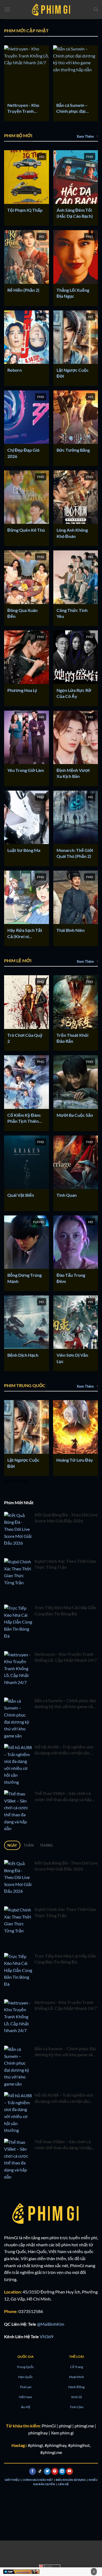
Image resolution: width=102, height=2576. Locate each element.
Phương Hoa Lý (22, 690)
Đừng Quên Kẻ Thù (26, 530)
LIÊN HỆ (63, 2484)
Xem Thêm (85, 136)
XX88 (53, 2502)
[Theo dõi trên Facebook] (33, 2471)
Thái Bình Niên (71, 930)
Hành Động (76, 2387)
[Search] (96, 9)
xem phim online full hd (26, 2502)
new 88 (68, 2509)
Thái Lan (26, 2387)
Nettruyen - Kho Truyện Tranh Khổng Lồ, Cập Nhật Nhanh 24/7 (24, 108)
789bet (82, 2509)
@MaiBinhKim (51, 2324)
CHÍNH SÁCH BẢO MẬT (38, 2480)
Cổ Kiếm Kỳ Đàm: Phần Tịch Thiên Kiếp (24, 1118)
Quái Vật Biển (21, 1195)
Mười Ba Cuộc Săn (75, 1115)
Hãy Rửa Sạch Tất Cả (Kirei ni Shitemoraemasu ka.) (25, 933)
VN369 (47, 2336)
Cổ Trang (77, 2367)
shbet (31, 2516)
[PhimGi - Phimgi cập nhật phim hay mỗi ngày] (51, 9)
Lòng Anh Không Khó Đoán (72, 533)
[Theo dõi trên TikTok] (40, 2471)
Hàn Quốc (26, 2377)
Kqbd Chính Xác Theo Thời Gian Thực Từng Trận (65, 1564)
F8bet (20, 2516)
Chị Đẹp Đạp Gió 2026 (23, 453)
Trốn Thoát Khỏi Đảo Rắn (72, 1038)
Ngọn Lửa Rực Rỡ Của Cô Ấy (74, 693)
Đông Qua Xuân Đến (22, 613)
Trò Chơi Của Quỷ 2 (25, 1038)
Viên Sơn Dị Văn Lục (72, 1358)
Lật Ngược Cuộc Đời (73, 373)
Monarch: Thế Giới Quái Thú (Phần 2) (75, 853)
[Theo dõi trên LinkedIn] (62, 2471)
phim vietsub (16, 1481)
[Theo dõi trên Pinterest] (55, 2471)
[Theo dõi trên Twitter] (47, 2471)
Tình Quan (67, 1195)
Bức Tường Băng (73, 450)
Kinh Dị (77, 2397)
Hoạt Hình (77, 2377)
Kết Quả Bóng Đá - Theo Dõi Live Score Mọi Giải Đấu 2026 (66, 1518)
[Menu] (7, 9)
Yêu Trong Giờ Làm (26, 770)
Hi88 (9, 2516)
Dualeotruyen (51, 2516)
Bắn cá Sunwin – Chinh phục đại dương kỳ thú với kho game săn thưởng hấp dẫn (73, 108)
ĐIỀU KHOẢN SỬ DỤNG (71, 2480)
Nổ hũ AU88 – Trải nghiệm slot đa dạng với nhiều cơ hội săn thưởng (64, 1750)
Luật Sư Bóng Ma (24, 850)
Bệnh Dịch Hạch (23, 1355)
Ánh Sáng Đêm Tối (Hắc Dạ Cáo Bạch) (75, 213)
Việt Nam (25, 2397)
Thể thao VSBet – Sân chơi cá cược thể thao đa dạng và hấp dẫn (63, 1797)
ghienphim (24, 2509)
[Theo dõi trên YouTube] (69, 2471)
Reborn (15, 370)
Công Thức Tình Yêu (72, 613)
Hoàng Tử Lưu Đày (75, 1460)
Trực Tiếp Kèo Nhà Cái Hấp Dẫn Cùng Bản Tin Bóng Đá (65, 1610)
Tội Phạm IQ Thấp (25, 210)
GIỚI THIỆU (12, 2480)
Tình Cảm (77, 2407)
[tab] (12, 1845)
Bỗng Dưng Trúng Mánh (24, 1278)
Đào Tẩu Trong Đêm (71, 1278)
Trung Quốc (25, 2367)
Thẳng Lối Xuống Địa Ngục (73, 293)
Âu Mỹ (26, 2407)
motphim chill (48, 2509)
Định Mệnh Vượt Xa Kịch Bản (73, 773)
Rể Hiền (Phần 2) (23, 290)
